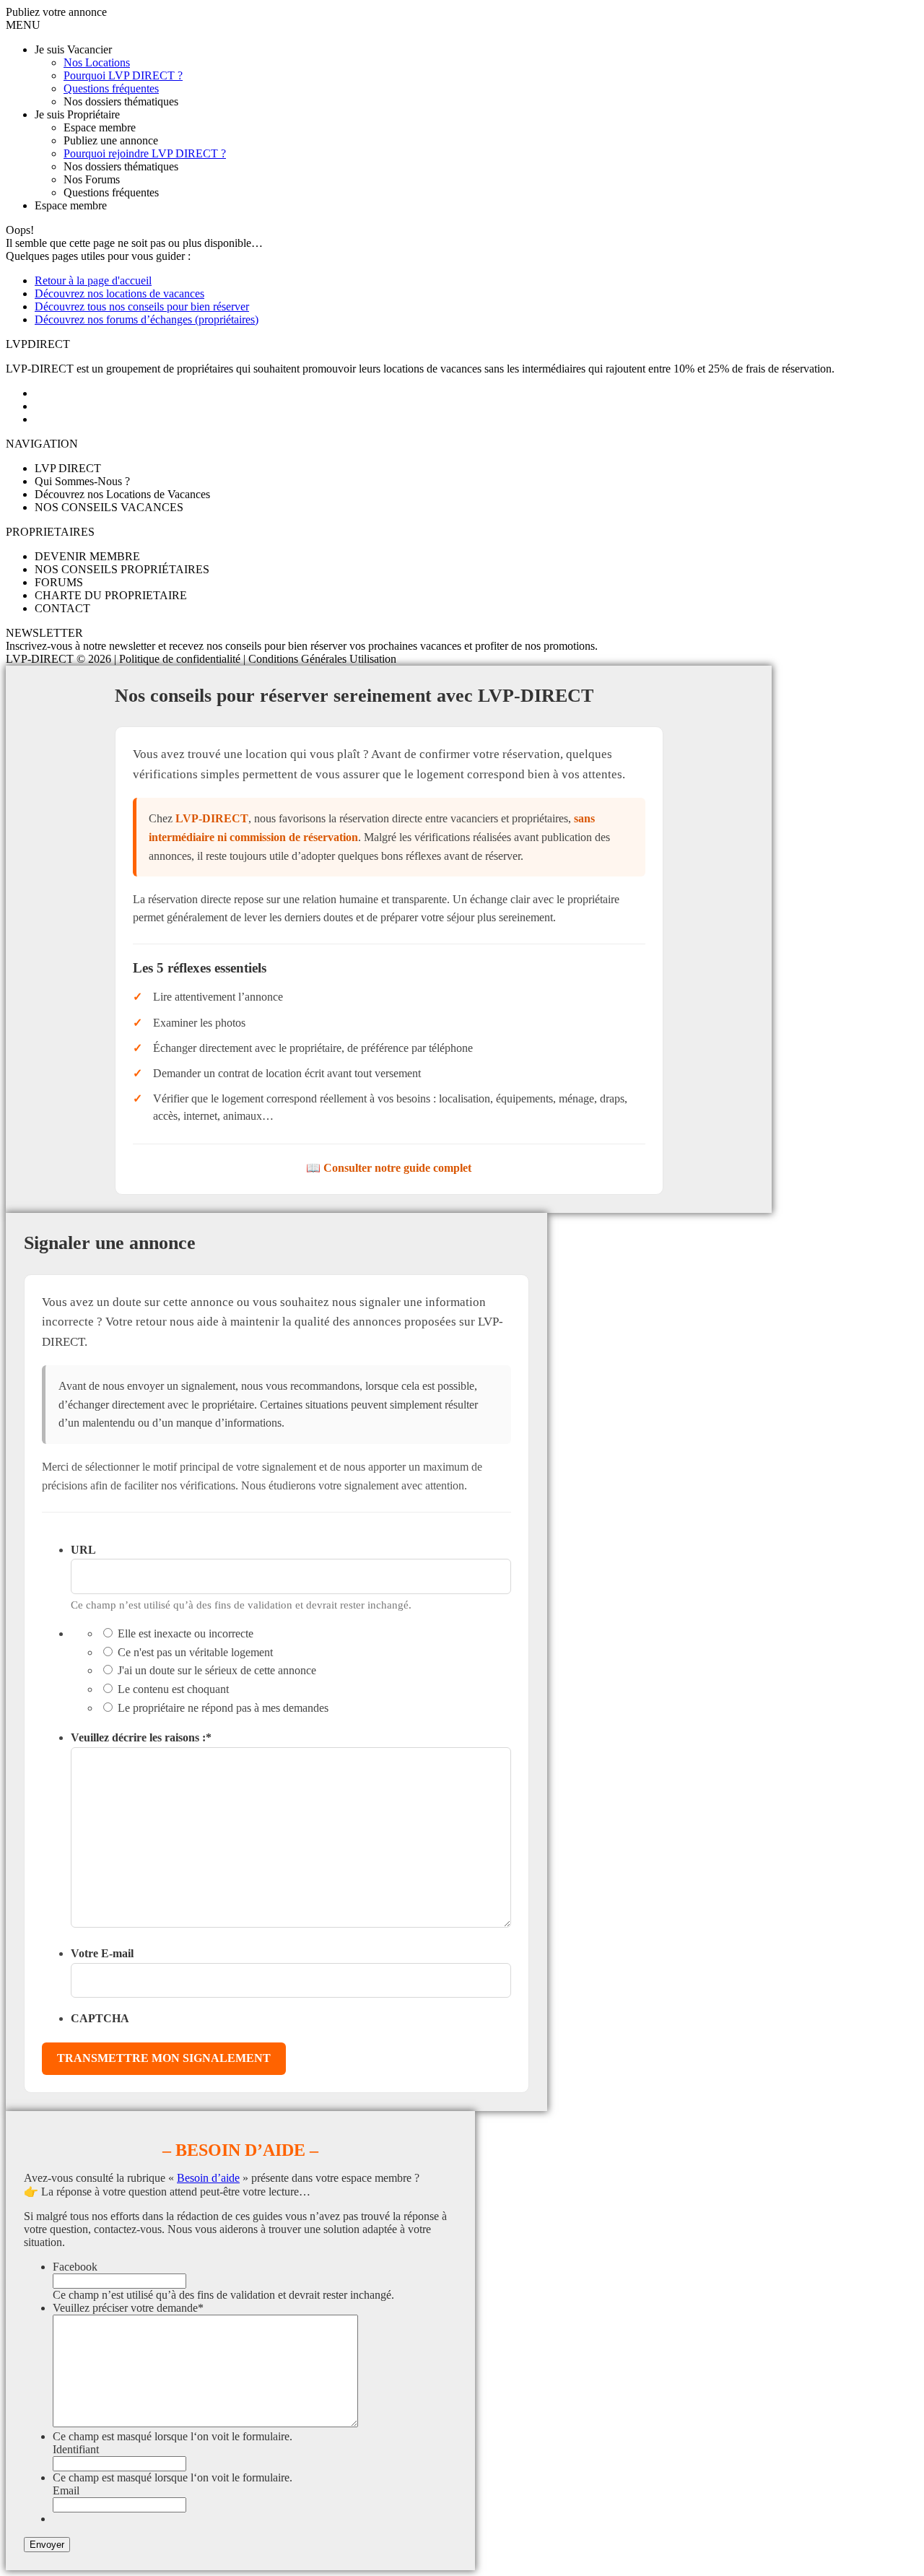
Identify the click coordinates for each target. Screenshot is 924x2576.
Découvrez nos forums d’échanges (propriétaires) (147, 319)
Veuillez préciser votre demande (128, 2308)
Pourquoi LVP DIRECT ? (123, 75)
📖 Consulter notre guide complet (389, 1168)
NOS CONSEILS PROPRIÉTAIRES (122, 569)
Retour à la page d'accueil (93, 280)
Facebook (75, 2267)
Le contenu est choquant (173, 1689)
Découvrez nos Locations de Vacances (122, 494)
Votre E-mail (102, 1953)
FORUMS (59, 582)
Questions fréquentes (111, 88)
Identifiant (76, 2449)
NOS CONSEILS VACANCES (109, 507)
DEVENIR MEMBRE (87, 556)
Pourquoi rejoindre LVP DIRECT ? (145, 153)
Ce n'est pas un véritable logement (195, 1652)
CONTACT (62, 608)
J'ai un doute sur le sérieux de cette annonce (217, 1670)
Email (66, 2490)
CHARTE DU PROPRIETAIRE (111, 595)
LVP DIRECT (68, 468)
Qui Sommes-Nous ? (82, 481)
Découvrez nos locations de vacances (119, 293)
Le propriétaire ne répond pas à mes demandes (223, 1708)
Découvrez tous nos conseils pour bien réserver (142, 306)
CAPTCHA (100, 2018)
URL (83, 1550)
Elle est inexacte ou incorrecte (186, 1633)
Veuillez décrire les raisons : (141, 1737)
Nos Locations (97, 62)
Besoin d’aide (208, 2178)
